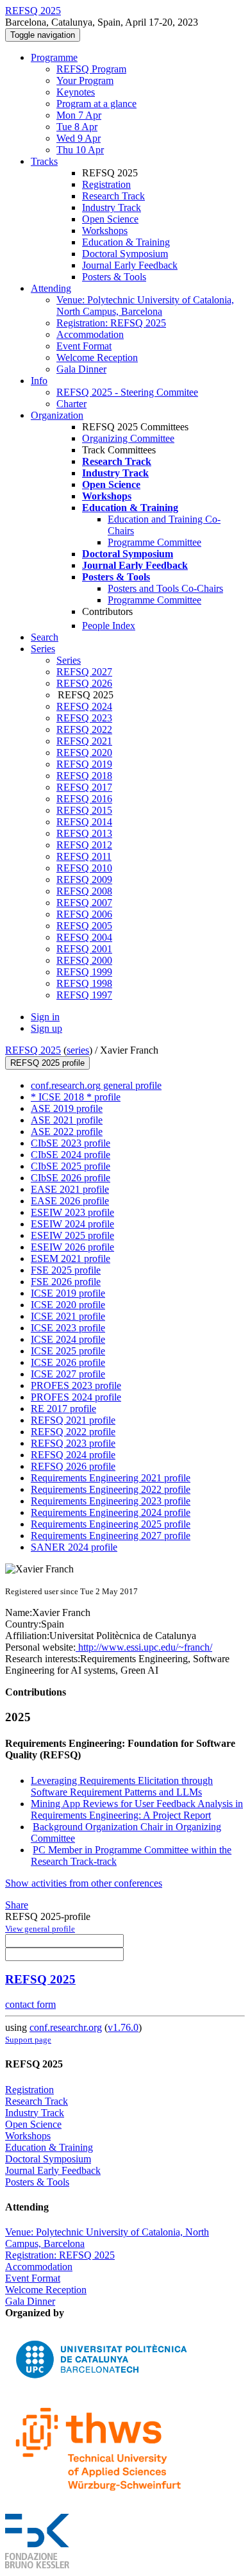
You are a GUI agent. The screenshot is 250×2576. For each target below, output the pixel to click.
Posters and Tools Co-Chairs (165, 588)
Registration (106, 184)
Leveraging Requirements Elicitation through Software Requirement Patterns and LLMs (122, 1786)
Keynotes (76, 92)
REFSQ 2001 (84, 949)
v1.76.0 (123, 2027)
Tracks (44, 161)
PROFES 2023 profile (76, 1385)
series (78, 1050)
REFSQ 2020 (84, 753)
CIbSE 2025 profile (71, 1166)
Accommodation (90, 334)
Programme (54, 57)
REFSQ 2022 (84, 729)
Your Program (85, 80)
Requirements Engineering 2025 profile (111, 1524)
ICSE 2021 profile (68, 1316)
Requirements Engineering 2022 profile (111, 1489)
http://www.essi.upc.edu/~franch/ (144, 1647)
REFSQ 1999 (84, 972)
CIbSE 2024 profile (71, 1155)
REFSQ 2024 (84, 706)
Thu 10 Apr (80, 150)
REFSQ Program (91, 69)
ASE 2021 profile (67, 1120)
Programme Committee (154, 542)
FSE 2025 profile (66, 1270)
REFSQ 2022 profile (73, 1432)
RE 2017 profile (63, 1409)
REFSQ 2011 (84, 856)
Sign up (46, 1028)
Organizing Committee (128, 438)
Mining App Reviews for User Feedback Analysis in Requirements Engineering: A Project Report (137, 1809)
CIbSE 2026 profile (71, 1178)
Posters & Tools (114, 277)
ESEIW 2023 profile (72, 1212)
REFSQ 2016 (84, 799)
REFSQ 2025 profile (47, 1063)
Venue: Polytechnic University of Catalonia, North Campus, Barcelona (145, 306)
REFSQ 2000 (84, 960)
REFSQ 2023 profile (73, 1443)
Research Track (113, 196)
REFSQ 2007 (84, 903)
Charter (71, 404)
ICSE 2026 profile (68, 1362)
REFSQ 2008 (84, 891)
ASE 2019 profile (67, 1108)
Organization (57, 415)
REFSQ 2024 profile (73, 1455)
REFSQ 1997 (84, 995)
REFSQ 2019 (84, 764)
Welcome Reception (97, 358)
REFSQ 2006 (84, 914)
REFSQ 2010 (84, 868)
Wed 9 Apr (79, 138)
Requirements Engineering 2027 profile (111, 1536)
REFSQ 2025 (33, 1050)
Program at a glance (96, 104)
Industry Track (112, 207)
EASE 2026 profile (70, 1201)
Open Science (110, 219)
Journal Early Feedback (130, 265)
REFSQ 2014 (84, 822)
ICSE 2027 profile (68, 1374)
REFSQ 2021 (84, 741)
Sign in (45, 1017)
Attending (51, 288)
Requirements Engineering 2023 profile (111, 1501)
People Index (109, 626)
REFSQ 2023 (84, 718)
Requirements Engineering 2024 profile (111, 1512)
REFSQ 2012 (84, 845)
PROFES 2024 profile (76, 1397)
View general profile (40, 1929)
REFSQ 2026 (84, 683)
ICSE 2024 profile (68, 1339)
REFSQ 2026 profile (73, 1466)
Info (39, 381)
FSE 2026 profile (66, 1282)
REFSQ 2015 (84, 810)
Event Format (84, 346)
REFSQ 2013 (84, 833)
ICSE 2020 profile (68, 1305)
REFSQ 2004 (84, 937)
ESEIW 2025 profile (72, 1235)
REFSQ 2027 (84, 672)
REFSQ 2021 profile (73, 1420)
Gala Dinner (81, 369)
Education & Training (126, 242)
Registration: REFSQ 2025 (111, 323)
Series (69, 660)
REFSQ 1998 (84, 983)
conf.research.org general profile (96, 1085)
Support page (28, 2040)
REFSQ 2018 (84, 776)
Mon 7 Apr (79, 115)
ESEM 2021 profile (71, 1259)
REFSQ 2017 (84, 787)
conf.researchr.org (66, 2027)
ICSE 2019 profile (68, 1293)
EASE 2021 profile (70, 1189)
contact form (30, 2004)
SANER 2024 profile (74, 1547)
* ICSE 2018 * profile (76, 1097)
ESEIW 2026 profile (72, 1247)
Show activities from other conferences (84, 1883)
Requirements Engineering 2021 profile (111, 1478)
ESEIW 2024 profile (72, 1224)
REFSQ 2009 (84, 880)
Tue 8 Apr (77, 127)
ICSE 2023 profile (68, 1328)
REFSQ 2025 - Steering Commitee (127, 392)
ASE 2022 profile (67, 1132)
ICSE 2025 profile (68, 1351)
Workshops (105, 231)
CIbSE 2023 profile (71, 1143)
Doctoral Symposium (125, 254)
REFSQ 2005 (84, 926)
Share (17, 1905)
